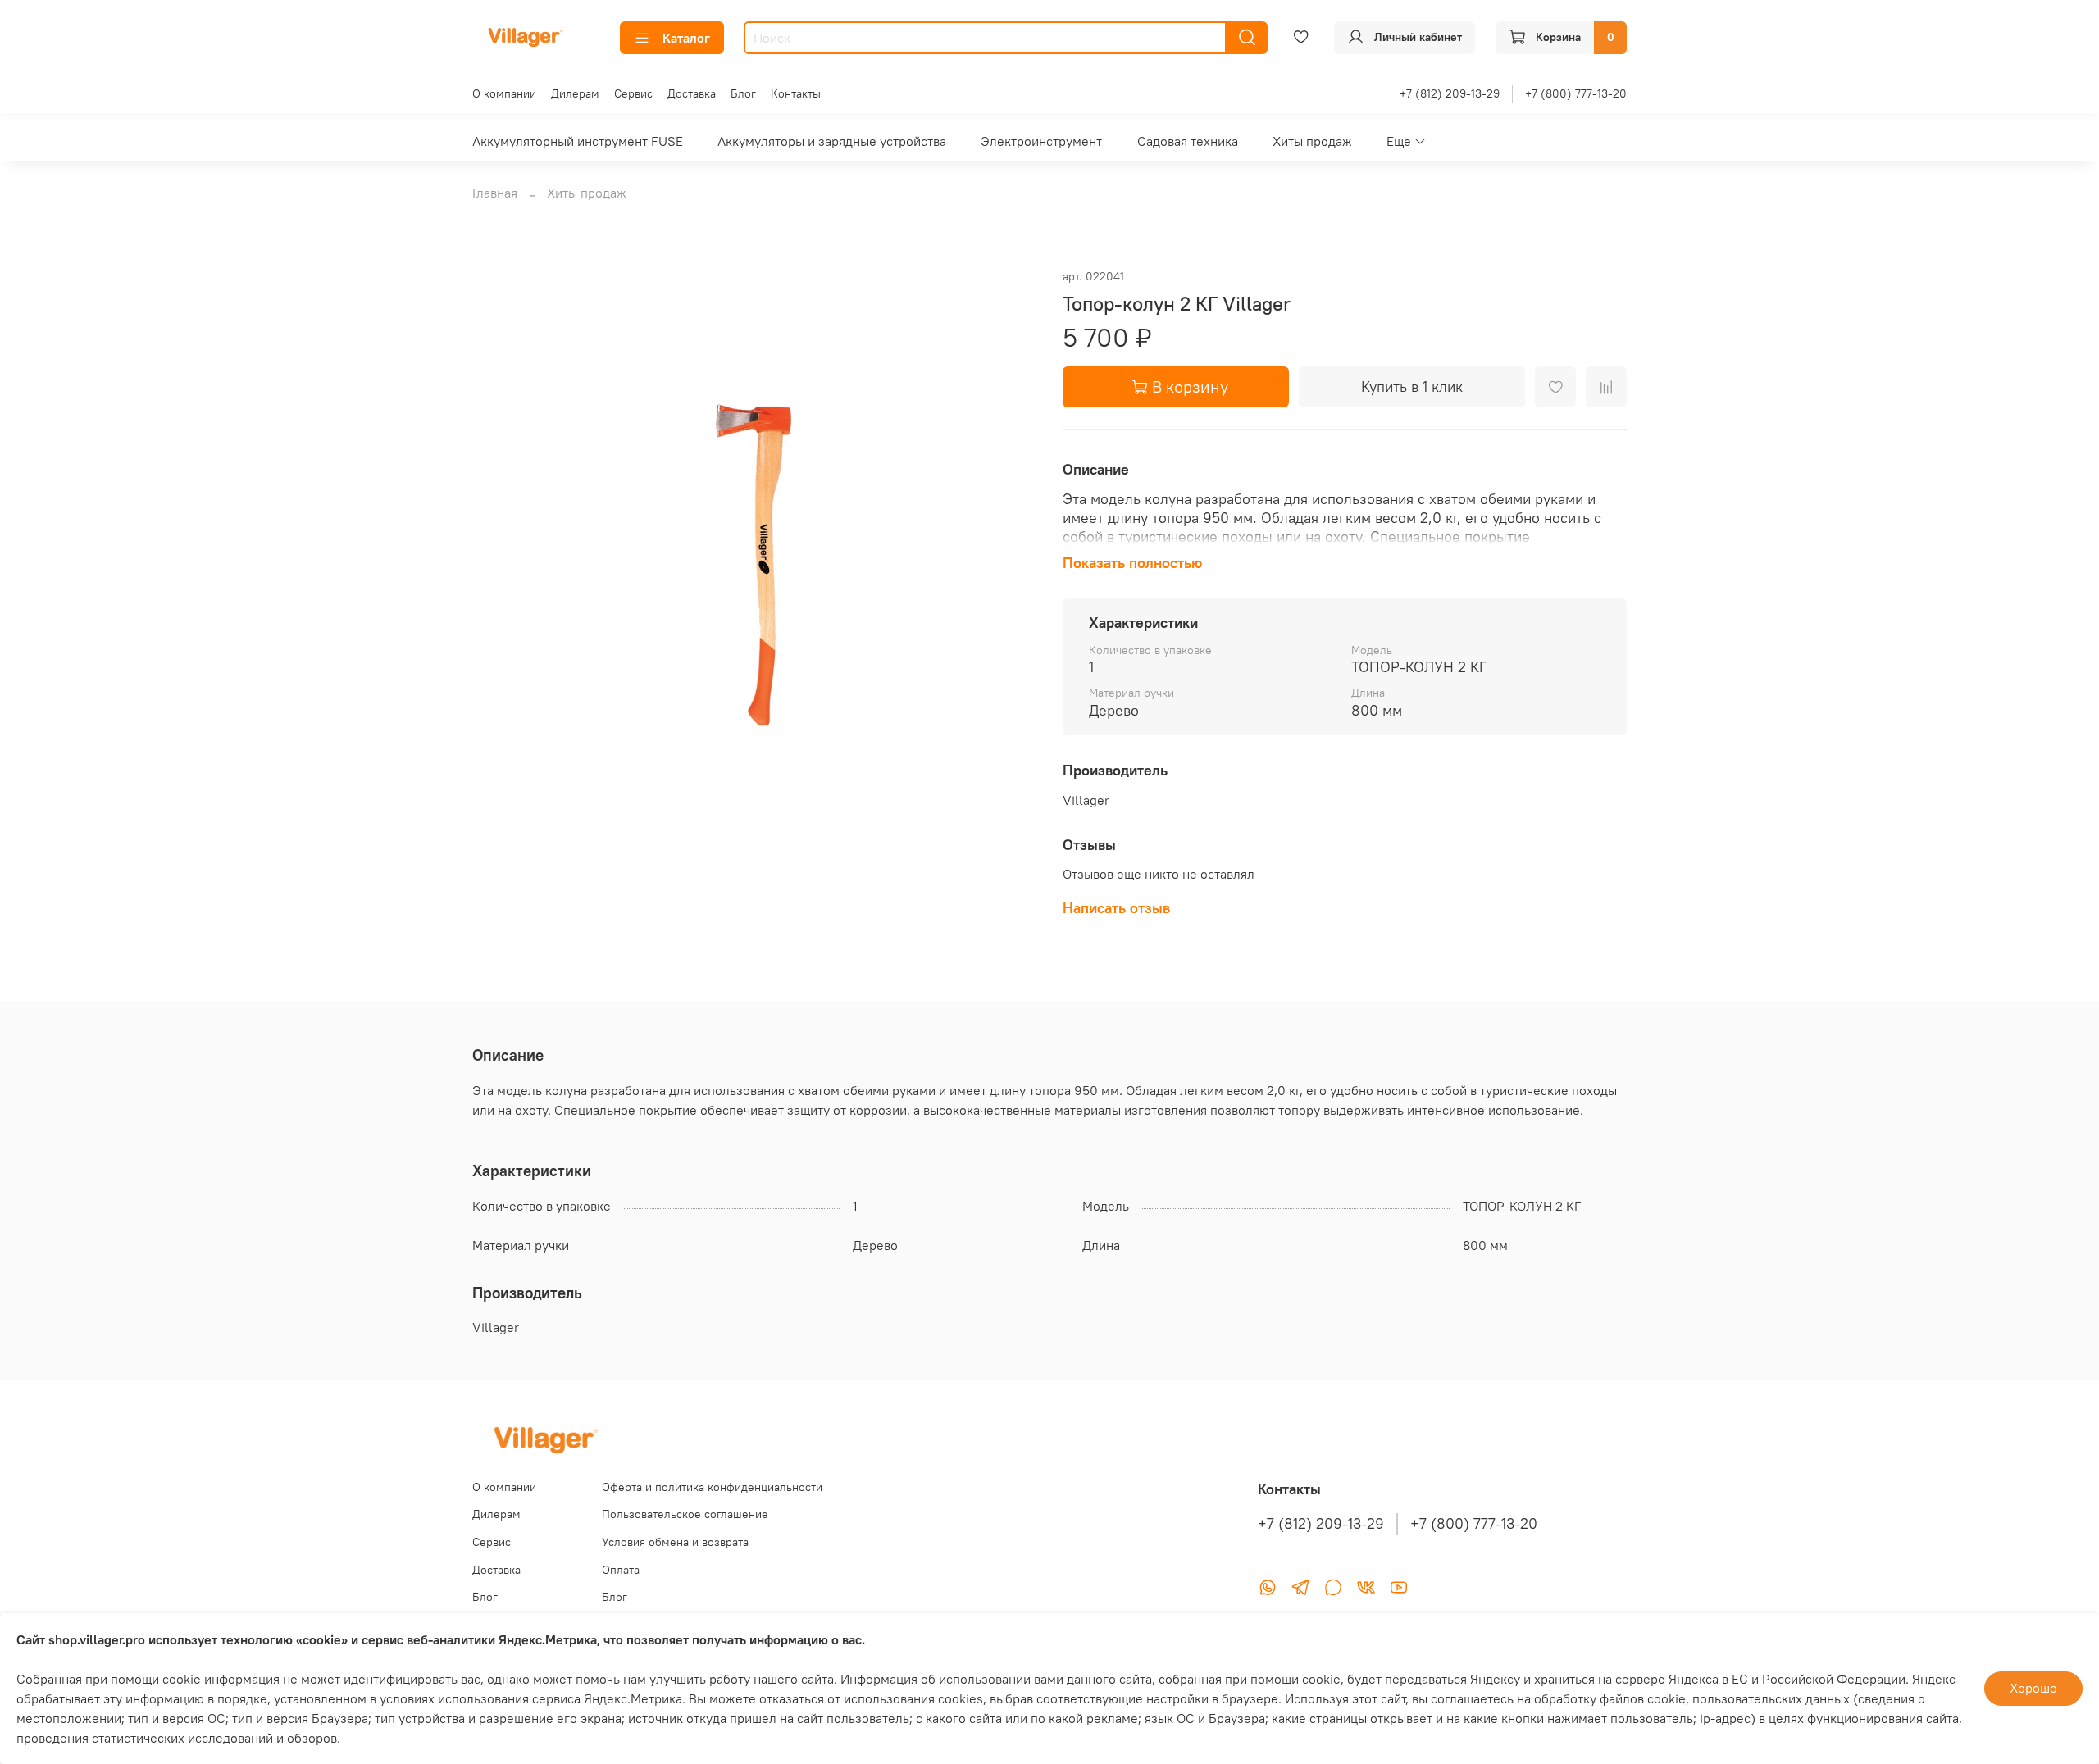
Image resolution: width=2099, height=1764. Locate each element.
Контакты (796, 93)
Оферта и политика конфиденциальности (712, 1487)
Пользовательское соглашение (685, 1514)
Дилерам (575, 93)
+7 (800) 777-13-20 (1576, 93)
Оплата (621, 1570)
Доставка (692, 93)
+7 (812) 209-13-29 (1450, 93)
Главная (495, 193)
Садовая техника (1188, 141)
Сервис (633, 93)
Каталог (686, 38)
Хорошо (2033, 1688)
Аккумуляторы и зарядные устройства (832, 141)
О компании (504, 93)
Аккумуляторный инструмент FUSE (578, 141)
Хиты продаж (1312, 141)
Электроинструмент (1041, 141)
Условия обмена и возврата (675, 1542)
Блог (743, 93)
